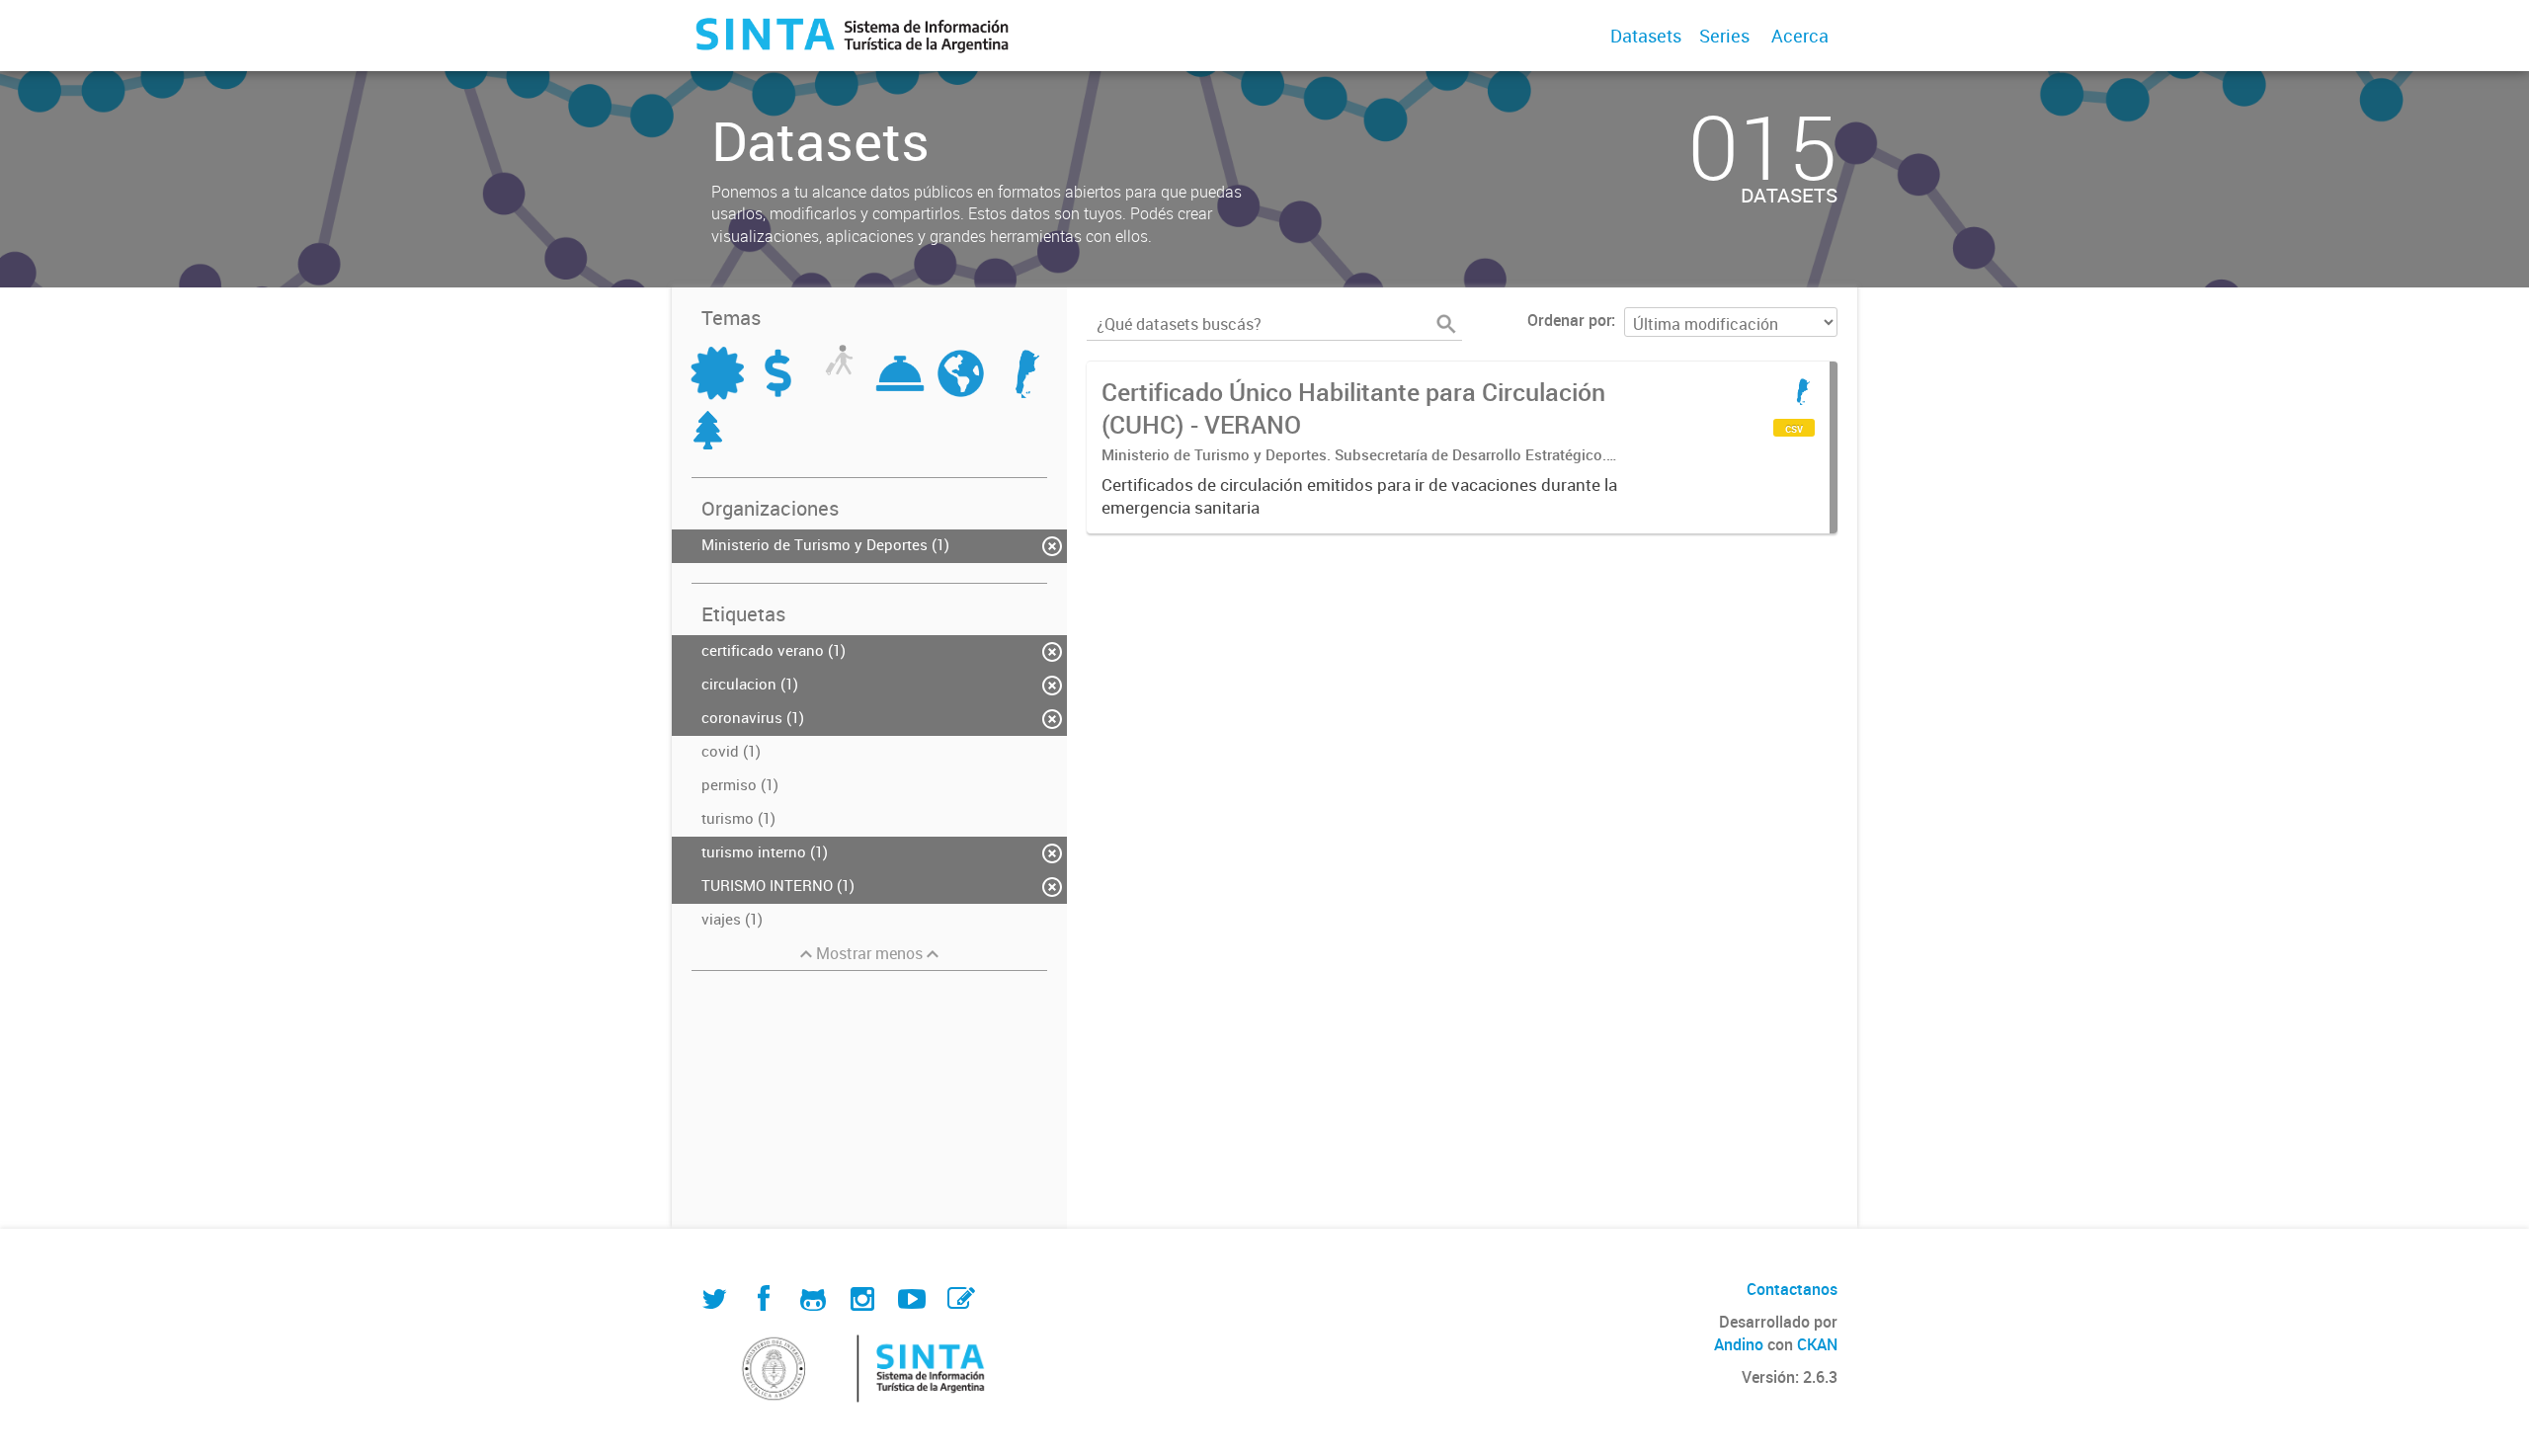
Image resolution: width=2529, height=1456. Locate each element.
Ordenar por (1569, 320)
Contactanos (1792, 1289)
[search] (1446, 324)
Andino (1739, 1344)
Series (1724, 36)
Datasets (1646, 36)
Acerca (1800, 36)
